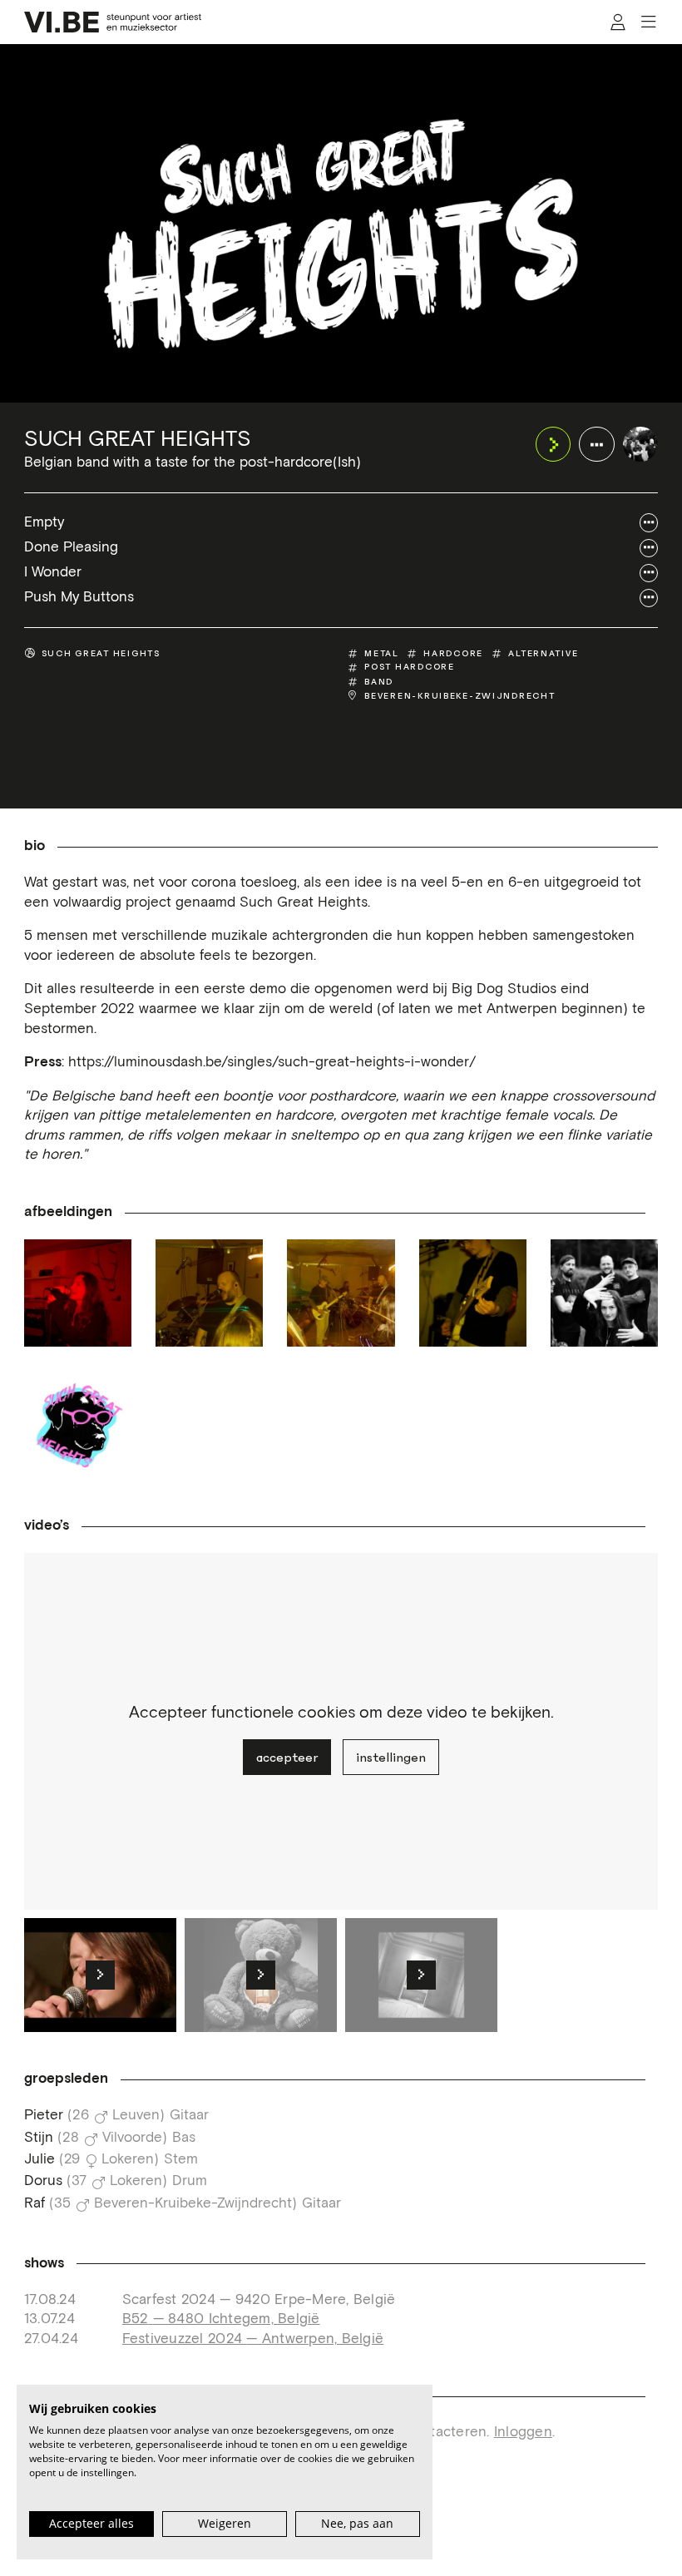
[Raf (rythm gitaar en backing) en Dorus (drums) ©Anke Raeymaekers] (209, 1293)
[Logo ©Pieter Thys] (78, 1424)
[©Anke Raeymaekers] (604, 1293)
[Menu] (648, 22)
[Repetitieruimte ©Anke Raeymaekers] (341, 1293)
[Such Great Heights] (641, 445)
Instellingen (391, 1758)
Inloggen (523, 2433)
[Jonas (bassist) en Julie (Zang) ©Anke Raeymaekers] (78, 1293)
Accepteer (287, 1758)
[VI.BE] (113, 22)
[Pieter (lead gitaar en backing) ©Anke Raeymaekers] (473, 1293)
